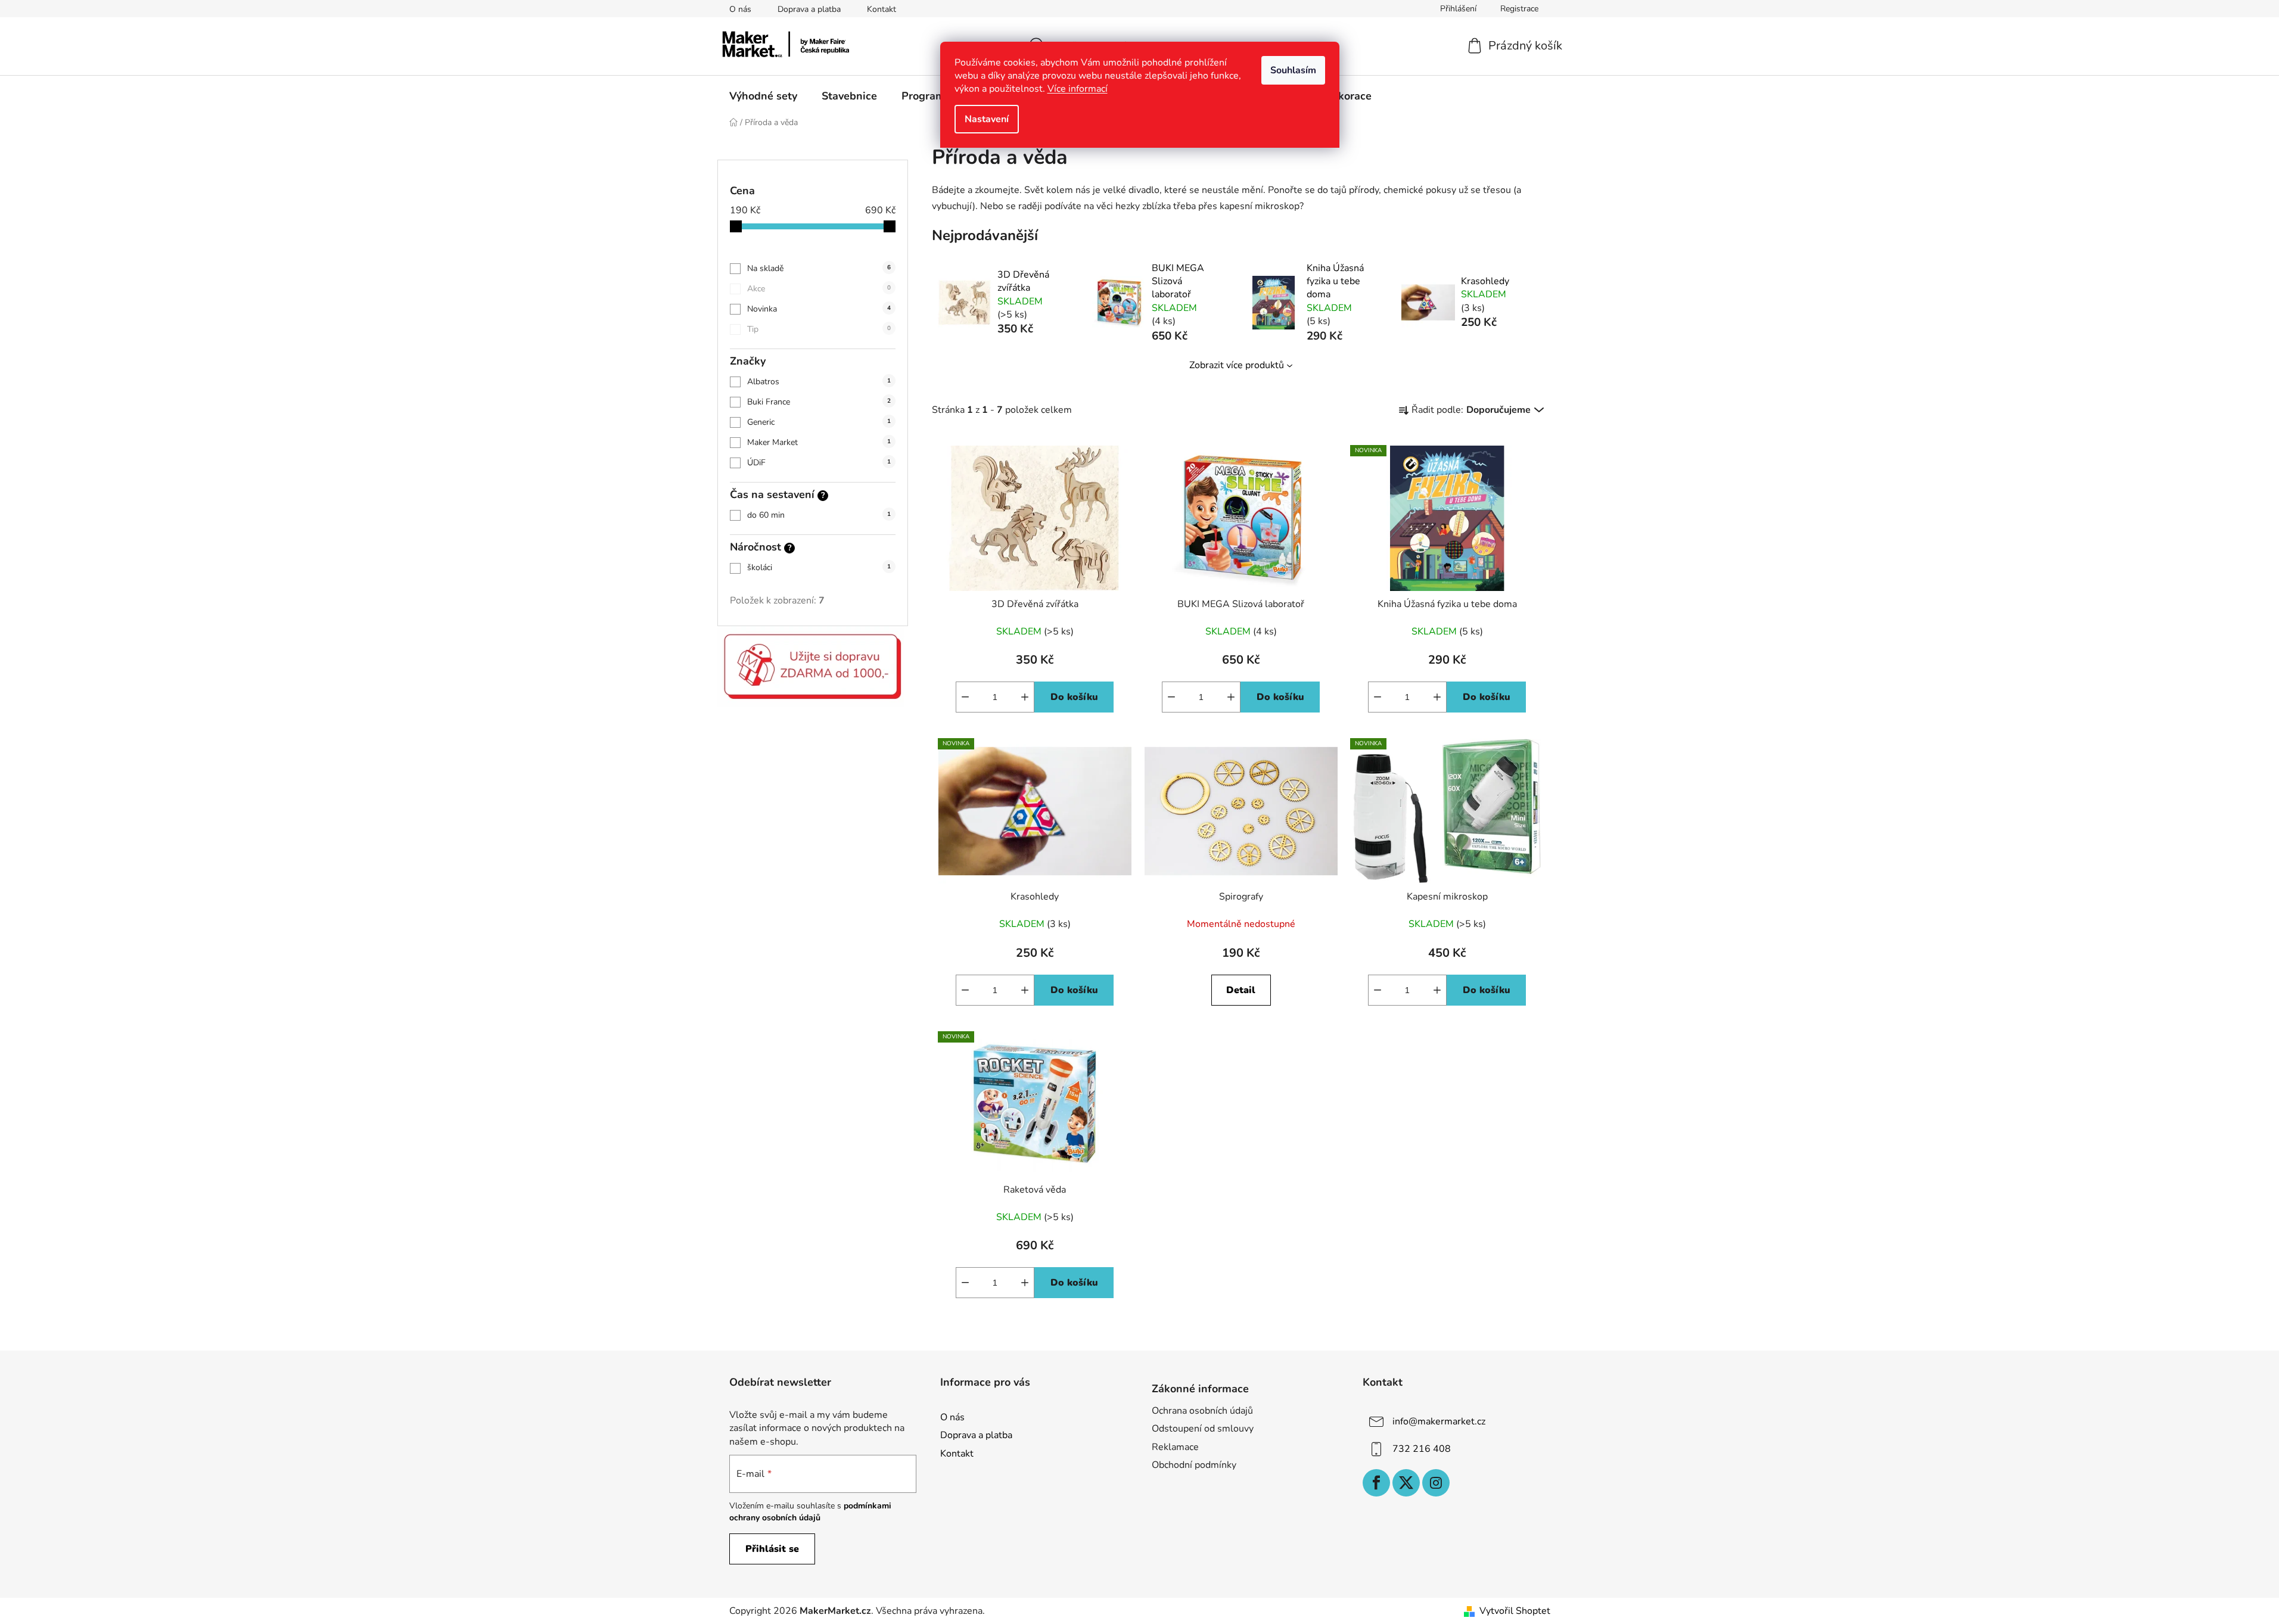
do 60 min (819, 515)
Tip (819, 329)
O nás (740, 9)
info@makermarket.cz (1439, 1421)
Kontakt (882, 9)
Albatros (819, 382)
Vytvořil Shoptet (1515, 1611)
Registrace (1519, 9)
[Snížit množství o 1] (1378, 697)
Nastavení (987, 119)
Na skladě (819, 268)
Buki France (819, 402)
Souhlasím (1293, 70)
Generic (819, 422)
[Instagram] (1436, 1483)
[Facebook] (1376, 1483)
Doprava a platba (809, 9)
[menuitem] (763, 96)
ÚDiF (819, 463)
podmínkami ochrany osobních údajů (810, 1512)
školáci (819, 567)
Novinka (819, 309)
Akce (819, 289)
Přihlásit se (772, 1549)
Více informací (1078, 89)
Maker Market (819, 442)
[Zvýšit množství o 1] (1437, 697)
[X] (1406, 1483)
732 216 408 (1422, 1449)
